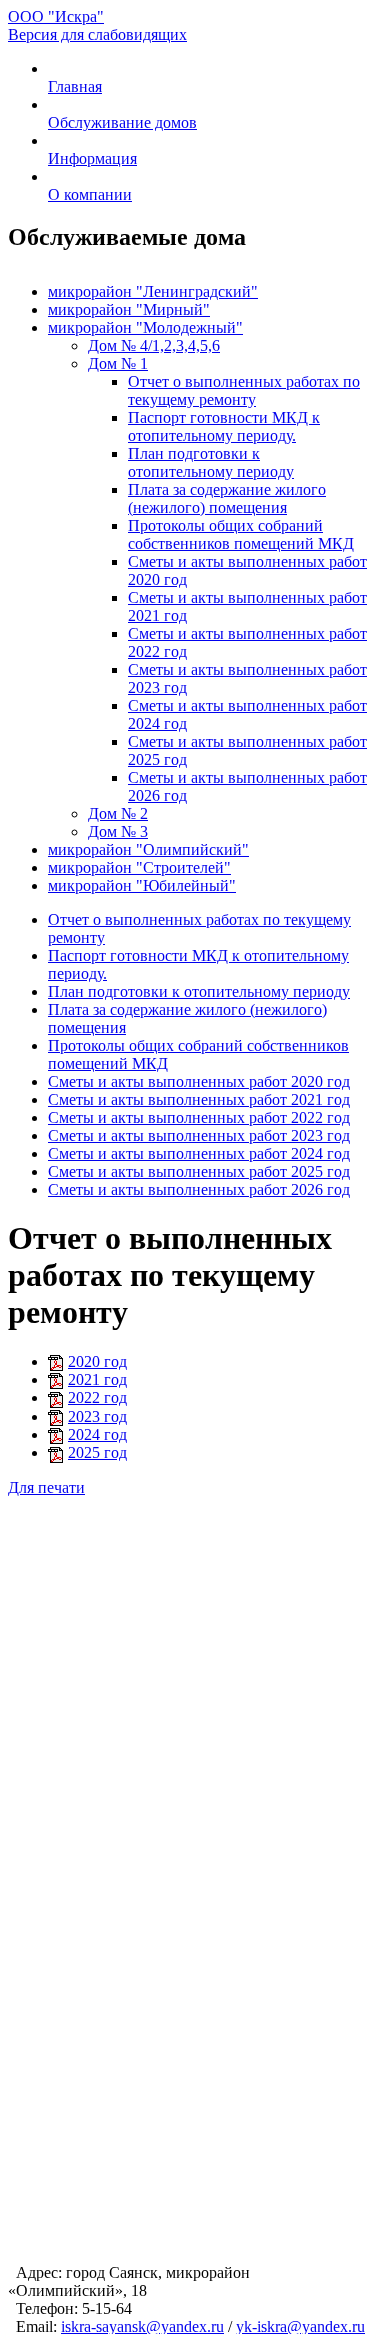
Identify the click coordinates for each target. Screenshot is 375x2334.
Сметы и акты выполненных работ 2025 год (199, 1171)
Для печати (46, 1487)
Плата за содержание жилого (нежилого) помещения (227, 498)
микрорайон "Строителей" (139, 867)
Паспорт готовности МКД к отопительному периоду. (224, 426)
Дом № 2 (118, 813)
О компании (90, 194)
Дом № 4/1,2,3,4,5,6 (154, 345)
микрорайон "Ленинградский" (153, 291)
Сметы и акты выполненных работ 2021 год (199, 1099)
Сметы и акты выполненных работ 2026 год (199, 1189)
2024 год (97, 1434)
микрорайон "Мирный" (129, 309)
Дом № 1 (118, 363)
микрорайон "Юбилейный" (142, 885)
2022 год (97, 1397)
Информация (92, 158)
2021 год (97, 1379)
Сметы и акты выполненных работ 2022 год (199, 1117)
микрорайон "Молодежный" (145, 327)
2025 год (97, 1452)
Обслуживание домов (122, 122)
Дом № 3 (118, 831)
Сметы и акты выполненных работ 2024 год (199, 1153)
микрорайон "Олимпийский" (148, 849)
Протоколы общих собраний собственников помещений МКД (241, 534)
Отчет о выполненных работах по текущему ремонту (244, 390)
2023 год (97, 1416)
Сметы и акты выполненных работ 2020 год (199, 1081)
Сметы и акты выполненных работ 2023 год (199, 1135)
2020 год (97, 1361)
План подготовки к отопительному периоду (211, 462)
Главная (75, 86)
